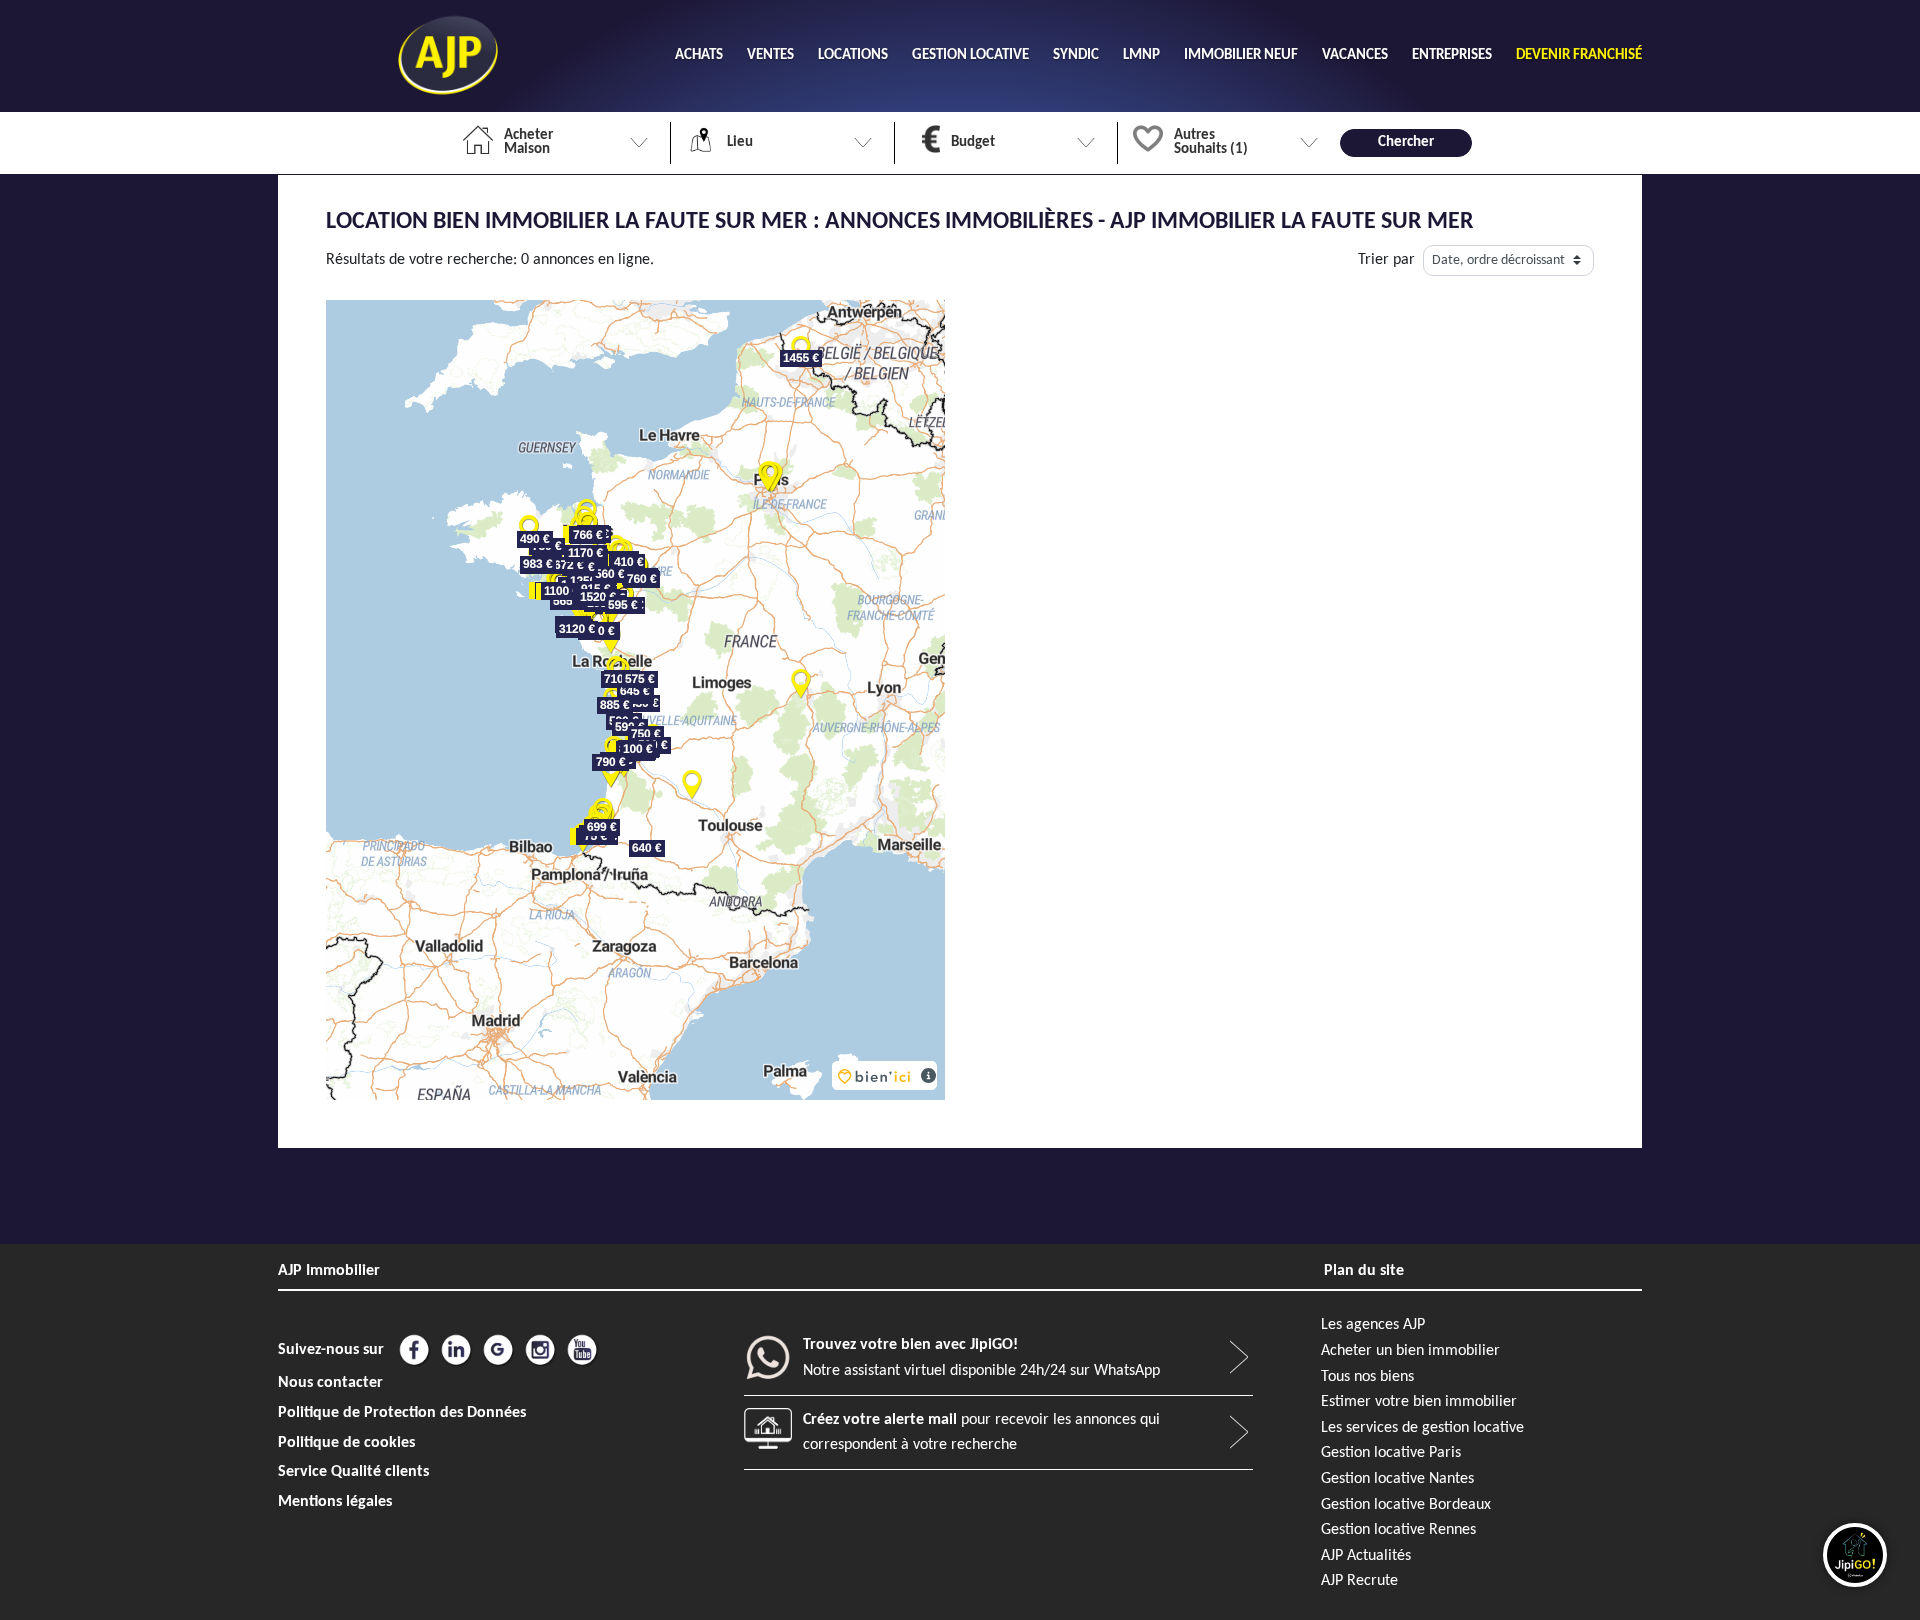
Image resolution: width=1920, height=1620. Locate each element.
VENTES (770, 55)
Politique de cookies (346, 1443)
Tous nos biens (1367, 1377)
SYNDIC (1076, 55)
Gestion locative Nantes (1397, 1479)
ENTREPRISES (1452, 55)
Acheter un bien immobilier (1410, 1351)
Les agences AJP (1373, 1325)
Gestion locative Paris (1391, 1453)
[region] (635, 700)
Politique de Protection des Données (402, 1413)
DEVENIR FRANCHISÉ (1579, 55)
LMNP (1141, 55)
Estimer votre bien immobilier (1419, 1402)
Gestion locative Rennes (1398, 1530)
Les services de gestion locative (1422, 1428)
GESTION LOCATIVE (970, 55)
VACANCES (1355, 55)
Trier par (1386, 260)
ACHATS (699, 55)
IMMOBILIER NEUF (1241, 55)
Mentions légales (335, 1502)
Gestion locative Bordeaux (1406, 1505)
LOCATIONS (853, 55)
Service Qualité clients (353, 1472)
